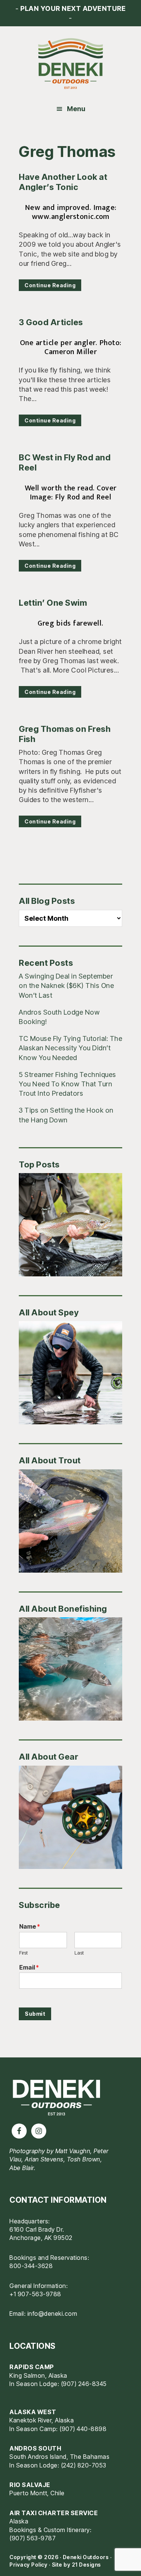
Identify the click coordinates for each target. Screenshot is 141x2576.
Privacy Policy (28, 2565)
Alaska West (33, 2412)
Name (30, 1926)
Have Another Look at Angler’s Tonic (63, 182)
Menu (76, 109)
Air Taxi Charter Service (54, 2513)
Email (29, 1967)
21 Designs (86, 2565)
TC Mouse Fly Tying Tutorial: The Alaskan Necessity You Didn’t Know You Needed (70, 1048)
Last (79, 1953)
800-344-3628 (31, 2266)
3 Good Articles (51, 322)
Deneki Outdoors (70, 64)
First (23, 1953)
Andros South (35, 2448)
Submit (35, 2014)
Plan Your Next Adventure (73, 8)
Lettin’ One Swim (53, 603)
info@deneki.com (52, 2314)
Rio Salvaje (30, 2485)
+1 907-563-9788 (35, 2294)
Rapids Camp (32, 2367)
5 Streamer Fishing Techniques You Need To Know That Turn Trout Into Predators (67, 1084)
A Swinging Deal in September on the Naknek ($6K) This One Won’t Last (66, 986)
